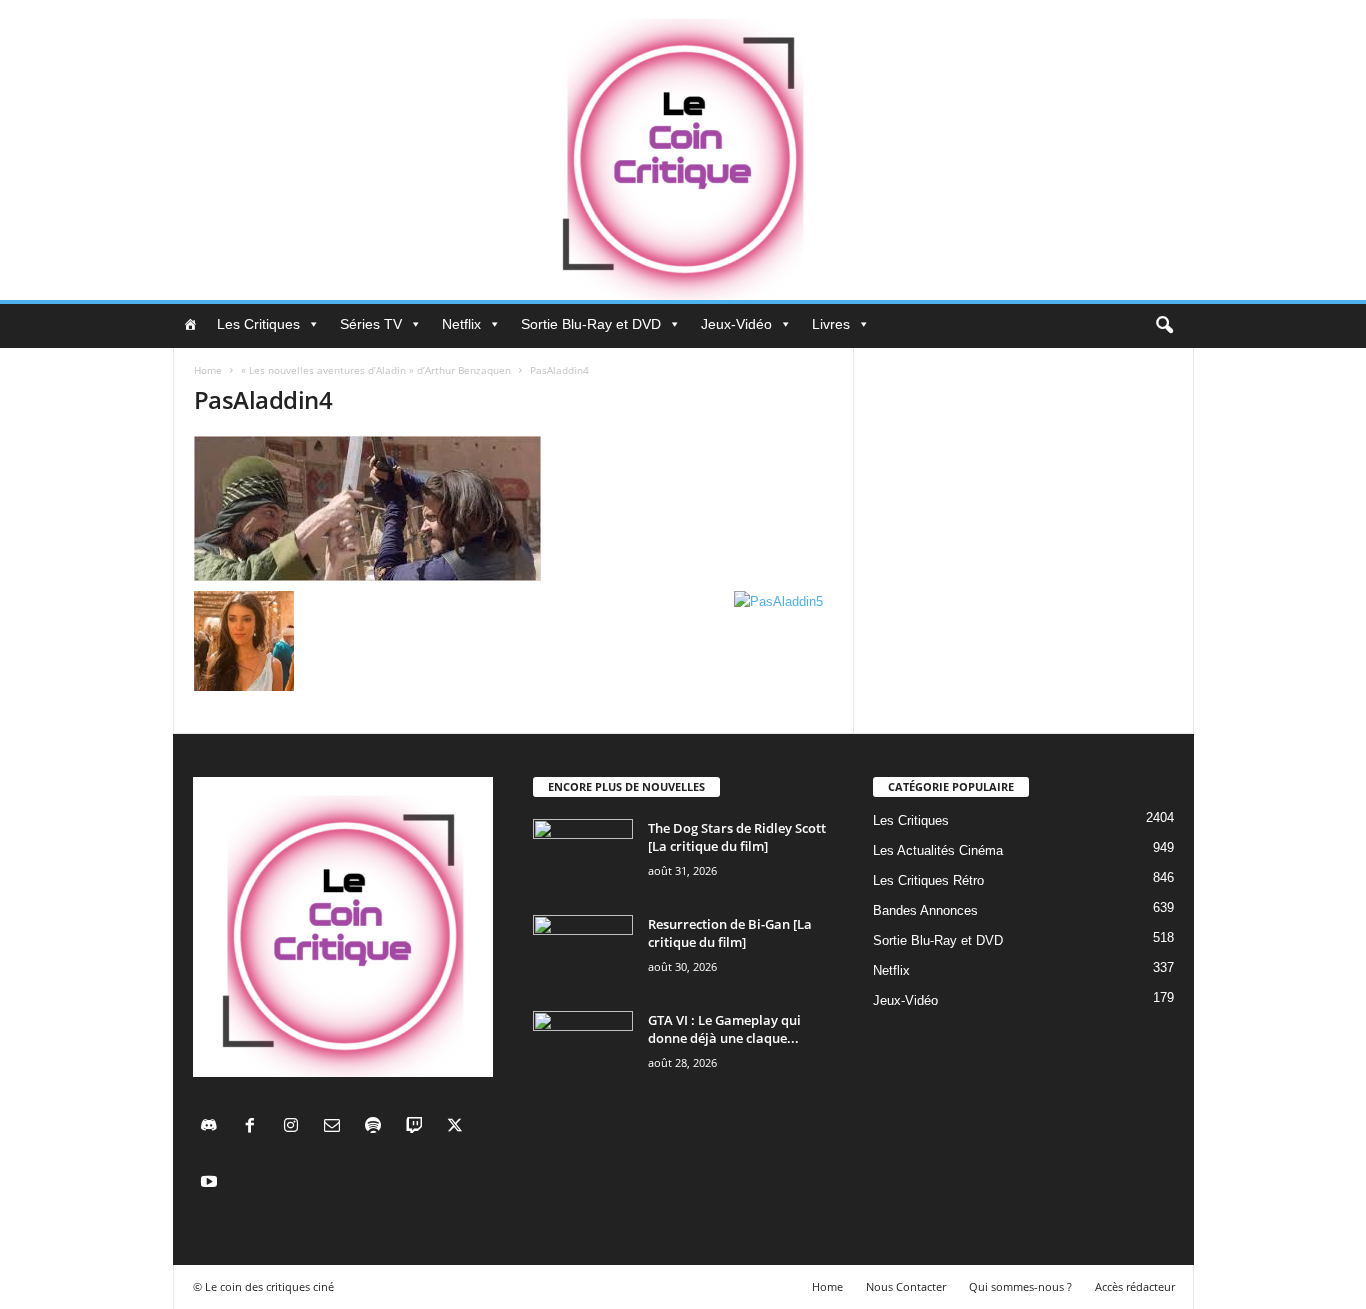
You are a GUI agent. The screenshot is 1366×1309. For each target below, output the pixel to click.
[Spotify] (377, 1127)
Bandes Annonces (925, 910)
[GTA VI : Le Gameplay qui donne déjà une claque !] (583, 1048)
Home (208, 370)
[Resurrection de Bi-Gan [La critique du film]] (583, 952)
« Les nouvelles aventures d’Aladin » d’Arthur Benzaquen (376, 370)
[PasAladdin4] (514, 508)
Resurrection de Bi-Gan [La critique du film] (730, 933)
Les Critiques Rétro (928, 880)
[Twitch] (418, 1127)
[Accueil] (190, 324)
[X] (457, 1127)
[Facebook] (254, 1127)
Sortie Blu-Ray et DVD (591, 324)
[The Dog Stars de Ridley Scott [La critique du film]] (583, 856)
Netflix (461, 324)
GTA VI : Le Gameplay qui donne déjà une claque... (724, 1029)
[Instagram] (295, 1127)
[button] (1164, 326)
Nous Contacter (906, 1286)
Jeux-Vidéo (736, 324)
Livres (831, 324)
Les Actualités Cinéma (938, 850)
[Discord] (213, 1127)
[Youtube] (211, 1183)
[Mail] (336, 1127)
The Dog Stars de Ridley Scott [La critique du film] (737, 837)
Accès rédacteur (1135, 1286)
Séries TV (371, 324)
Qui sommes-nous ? (1020, 1286)
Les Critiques (258, 324)
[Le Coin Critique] (683, 150)
